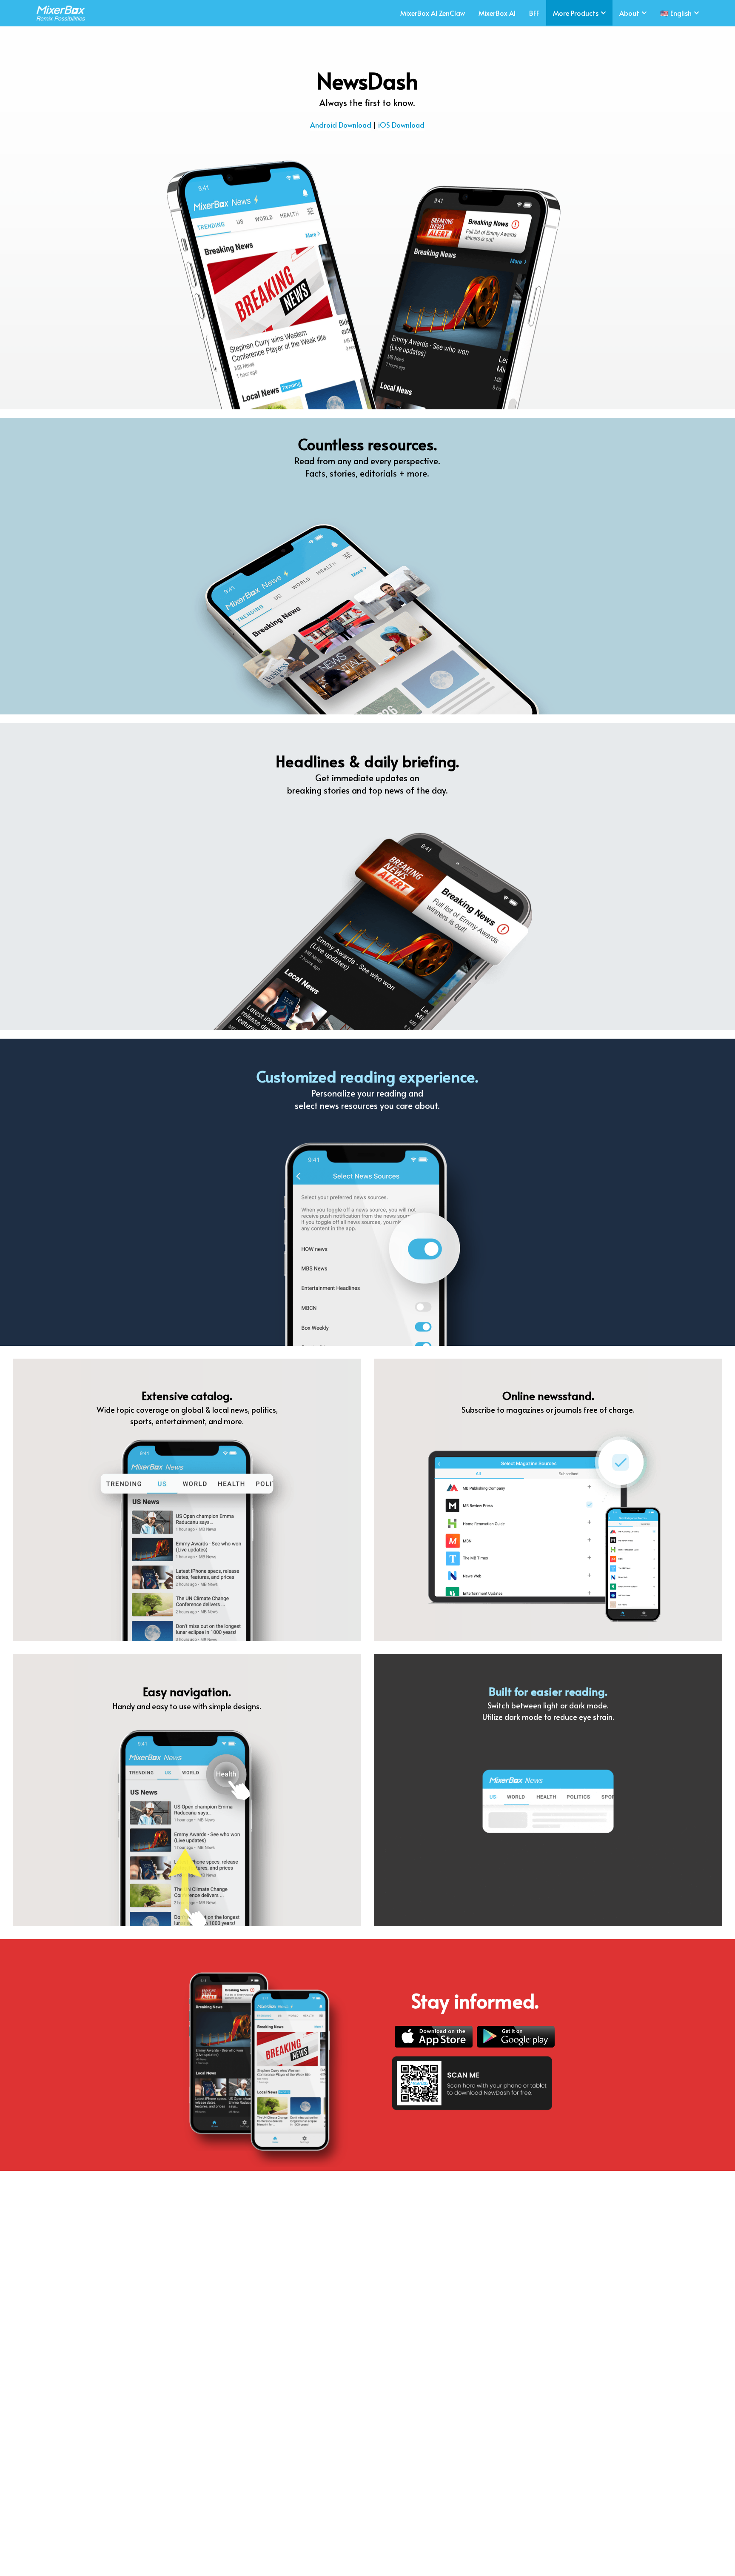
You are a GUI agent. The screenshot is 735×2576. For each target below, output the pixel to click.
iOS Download (401, 125)
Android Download (341, 125)
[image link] (58, 13)
